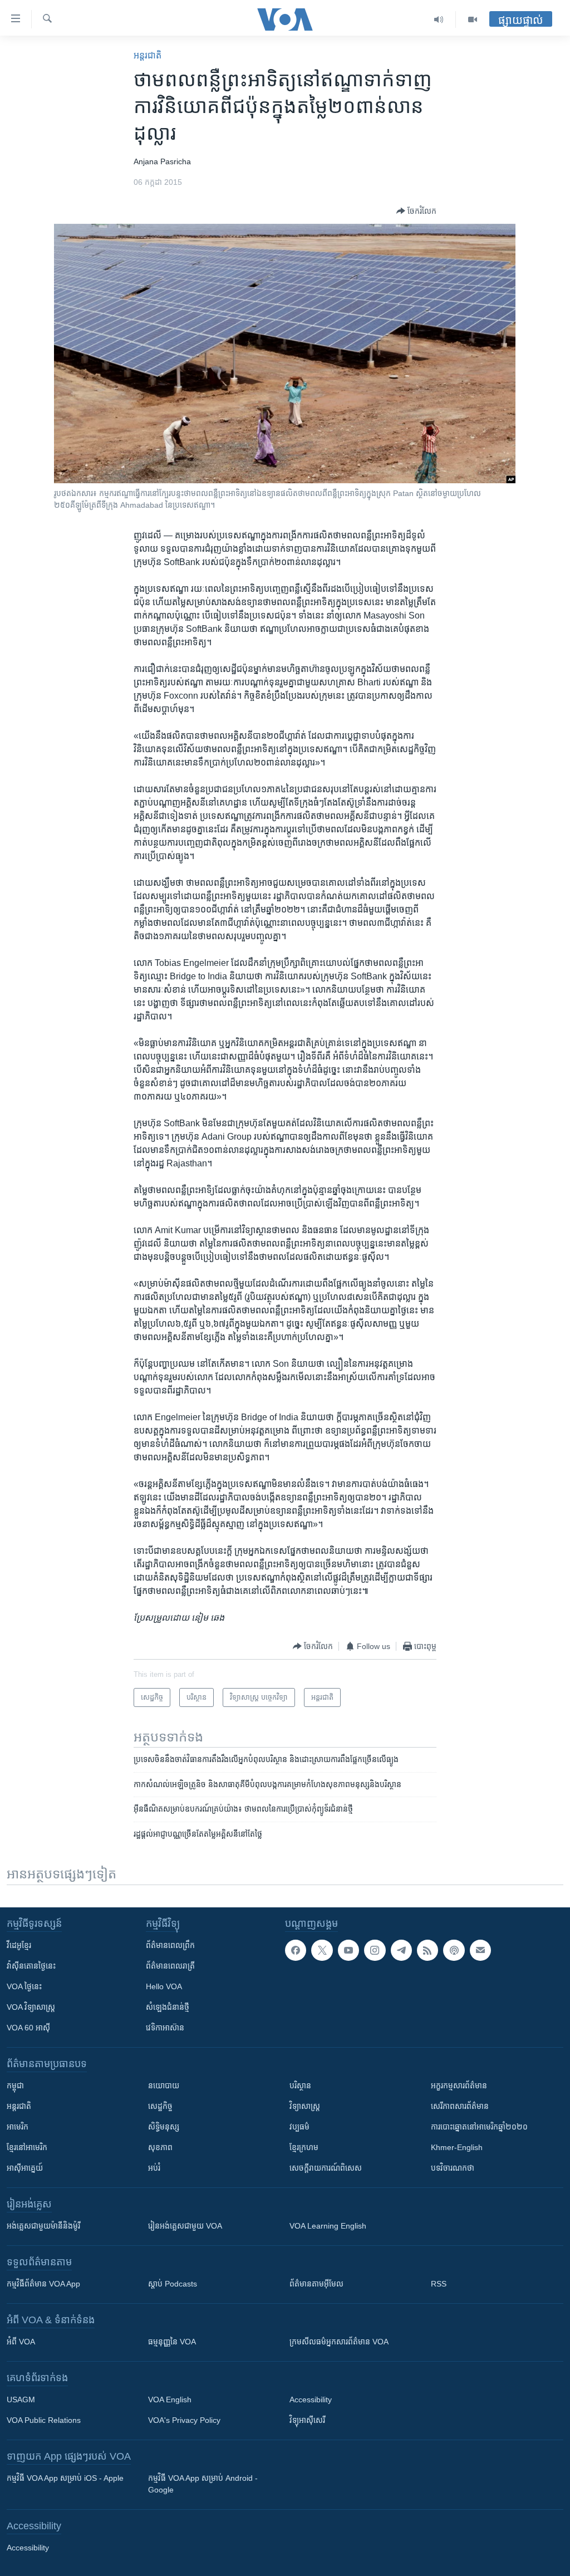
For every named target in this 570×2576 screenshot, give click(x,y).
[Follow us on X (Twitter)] (322, 1950)
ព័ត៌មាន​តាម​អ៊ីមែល (316, 2284)
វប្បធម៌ (299, 2127)
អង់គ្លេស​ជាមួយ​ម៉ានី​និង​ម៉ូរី (43, 2226)
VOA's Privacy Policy (184, 2420)
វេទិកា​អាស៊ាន (165, 2028)
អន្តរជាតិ (148, 55)
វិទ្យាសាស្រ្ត (305, 2106)
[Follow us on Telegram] (401, 1950)
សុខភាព (160, 2147)
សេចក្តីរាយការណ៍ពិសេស (326, 2168)
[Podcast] (454, 1950)
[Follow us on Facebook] (296, 1950)
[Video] (473, 19)
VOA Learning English (328, 2226)
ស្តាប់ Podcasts (173, 2284)
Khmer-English (457, 2147)
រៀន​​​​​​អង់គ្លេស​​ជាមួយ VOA (185, 2226)
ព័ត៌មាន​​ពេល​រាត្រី (170, 1966)
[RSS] (427, 1950)
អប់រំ (154, 2168)
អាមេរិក (18, 2127)
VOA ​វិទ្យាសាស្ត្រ (31, 2007)
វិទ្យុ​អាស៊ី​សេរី (307, 2420)
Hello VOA (164, 1986)
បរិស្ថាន (300, 2086)
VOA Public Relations (44, 2420)
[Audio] (439, 19)
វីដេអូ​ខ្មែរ (19, 1945)
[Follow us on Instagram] (375, 1950)
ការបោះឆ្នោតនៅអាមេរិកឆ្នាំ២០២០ (479, 2127)
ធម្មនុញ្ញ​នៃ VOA (172, 2342)
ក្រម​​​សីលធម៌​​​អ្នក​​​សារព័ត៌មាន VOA (339, 2342)
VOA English (170, 2400)
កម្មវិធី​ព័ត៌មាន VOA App (43, 2284)
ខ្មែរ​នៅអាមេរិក (27, 2147)
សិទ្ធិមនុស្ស (164, 2127)
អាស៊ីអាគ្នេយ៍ (25, 2168)
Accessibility (311, 2400)
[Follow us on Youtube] (348, 1950)
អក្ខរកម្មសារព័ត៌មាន (459, 2086)
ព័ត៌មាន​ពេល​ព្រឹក (170, 1945)
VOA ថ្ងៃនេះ (24, 1986)
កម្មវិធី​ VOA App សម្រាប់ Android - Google (203, 2484)
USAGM (21, 2400)
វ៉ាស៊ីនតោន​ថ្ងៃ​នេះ (31, 1966)
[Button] (416, 211)
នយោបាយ (164, 2086)
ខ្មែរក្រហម (304, 2147)
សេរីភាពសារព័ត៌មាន (460, 2106)
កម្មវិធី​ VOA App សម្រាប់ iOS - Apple (65, 2478)
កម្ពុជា (15, 2086)
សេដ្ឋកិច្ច (160, 2106)
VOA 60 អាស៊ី (28, 2028)
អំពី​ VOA (21, 2342)
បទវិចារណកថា (453, 2168)
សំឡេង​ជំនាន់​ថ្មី (168, 2007)
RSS (439, 2284)
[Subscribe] (480, 1950)
